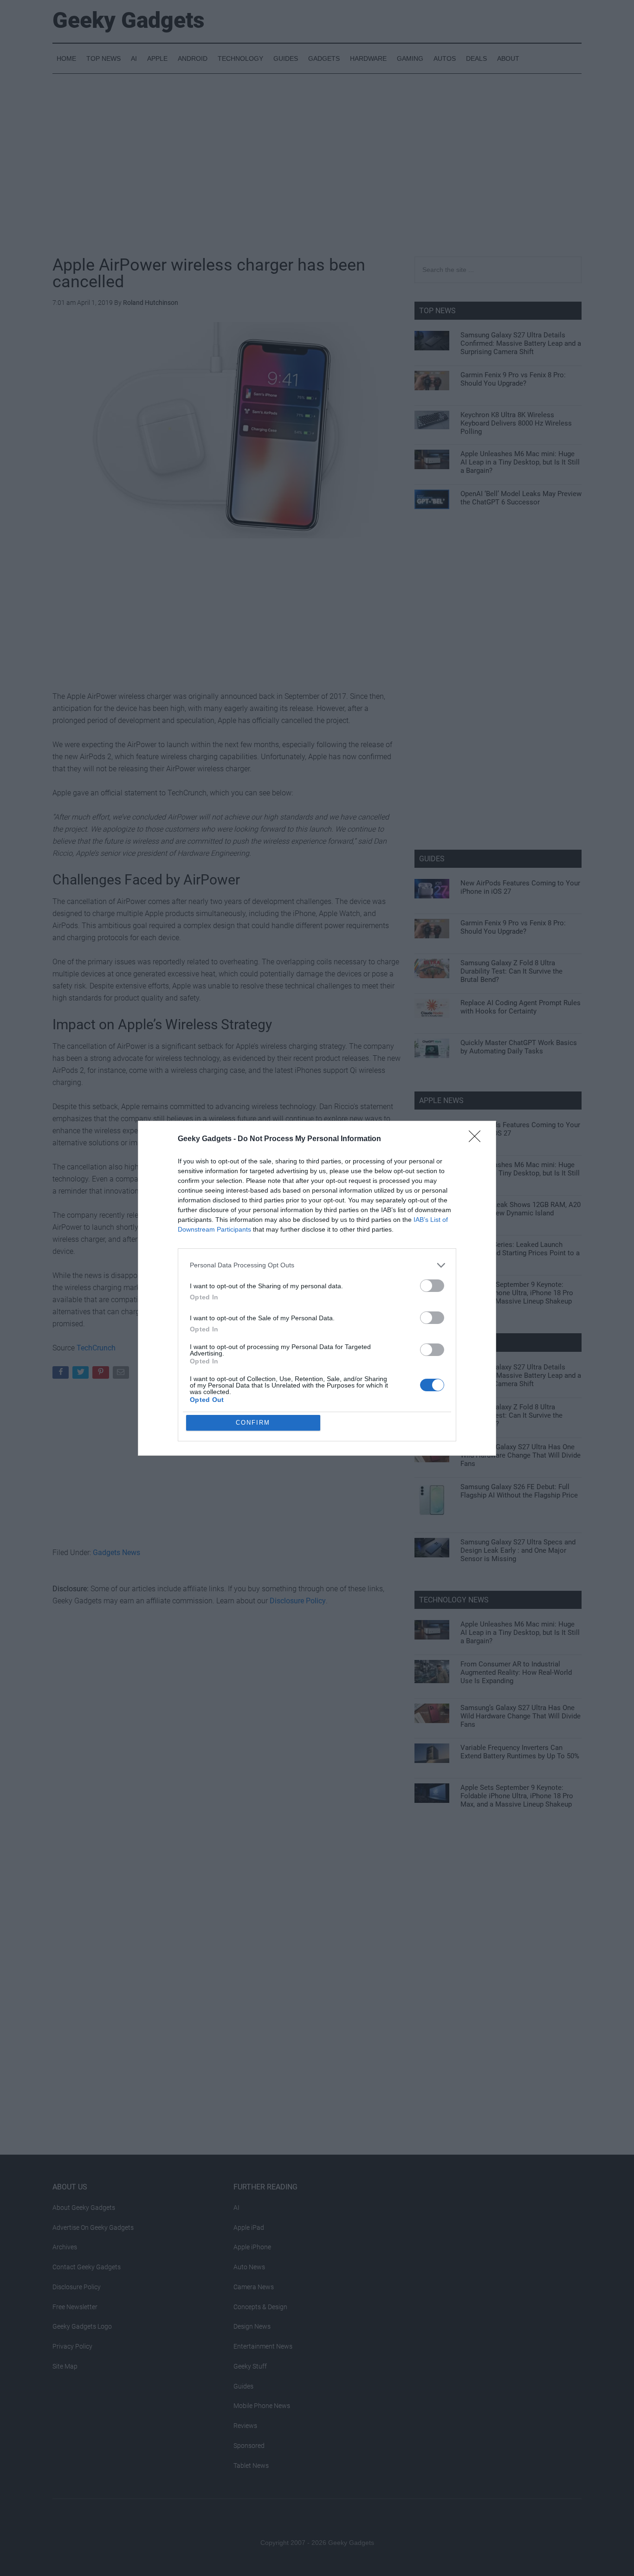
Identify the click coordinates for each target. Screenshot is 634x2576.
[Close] (478, 1139)
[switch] (432, 1286)
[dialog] (317, 1288)
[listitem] (317, 1265)
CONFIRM (253, 1423)
